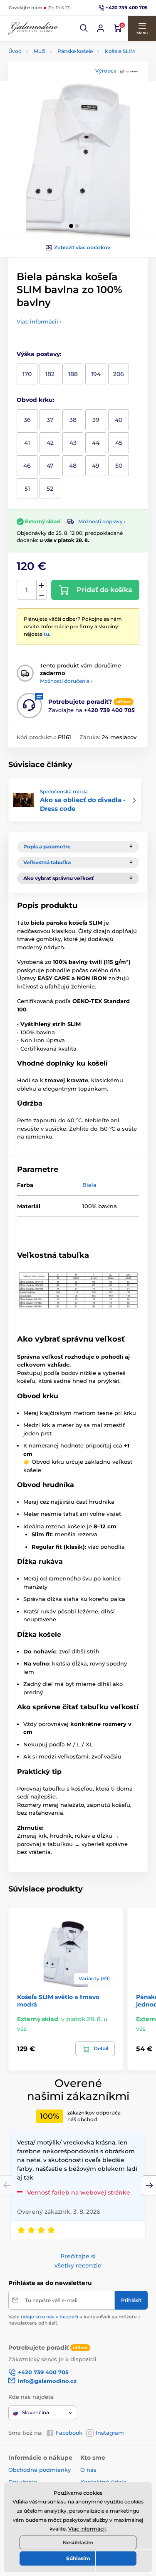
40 (119, 420)
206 (119, 374)
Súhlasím (78, 2558)
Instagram (110, 2433)
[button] (84, 28)
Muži (40, 51)
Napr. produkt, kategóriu (62, 95)
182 (50, 374)
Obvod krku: (36, 400)
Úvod (15, 51)
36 (27, 420)
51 (27, 489)
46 (27, 466)
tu (46, 634)
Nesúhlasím (78, 2542)
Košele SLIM (120, 51)
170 (27, 374)
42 (50, 443)
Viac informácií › (39, 321)
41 (27, 443)
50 (119, 466)
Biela (89, 1185)
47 (50, 466)
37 (50, 420)
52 (50, 489)
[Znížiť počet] (42, 595)
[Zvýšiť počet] (42, 585)
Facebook (69, 2433)
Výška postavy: (39, 354)
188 (73, 374)
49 (96, 466)
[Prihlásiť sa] (101, 28)
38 (73, 420)
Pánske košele (75, 51)
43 (73, 443)
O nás (88, 2470)
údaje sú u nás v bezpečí (50, 2317)
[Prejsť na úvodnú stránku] (33, 29)
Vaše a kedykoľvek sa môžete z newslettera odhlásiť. (74, 2320)
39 (96, 420)
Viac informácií (87, 2529)
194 (96, 374)
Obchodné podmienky (40, 2470)
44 (96, 443)
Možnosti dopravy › (102, 521)
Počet (27, 590)
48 (73, 466)
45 (119, 443)
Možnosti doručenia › (66, 681)
